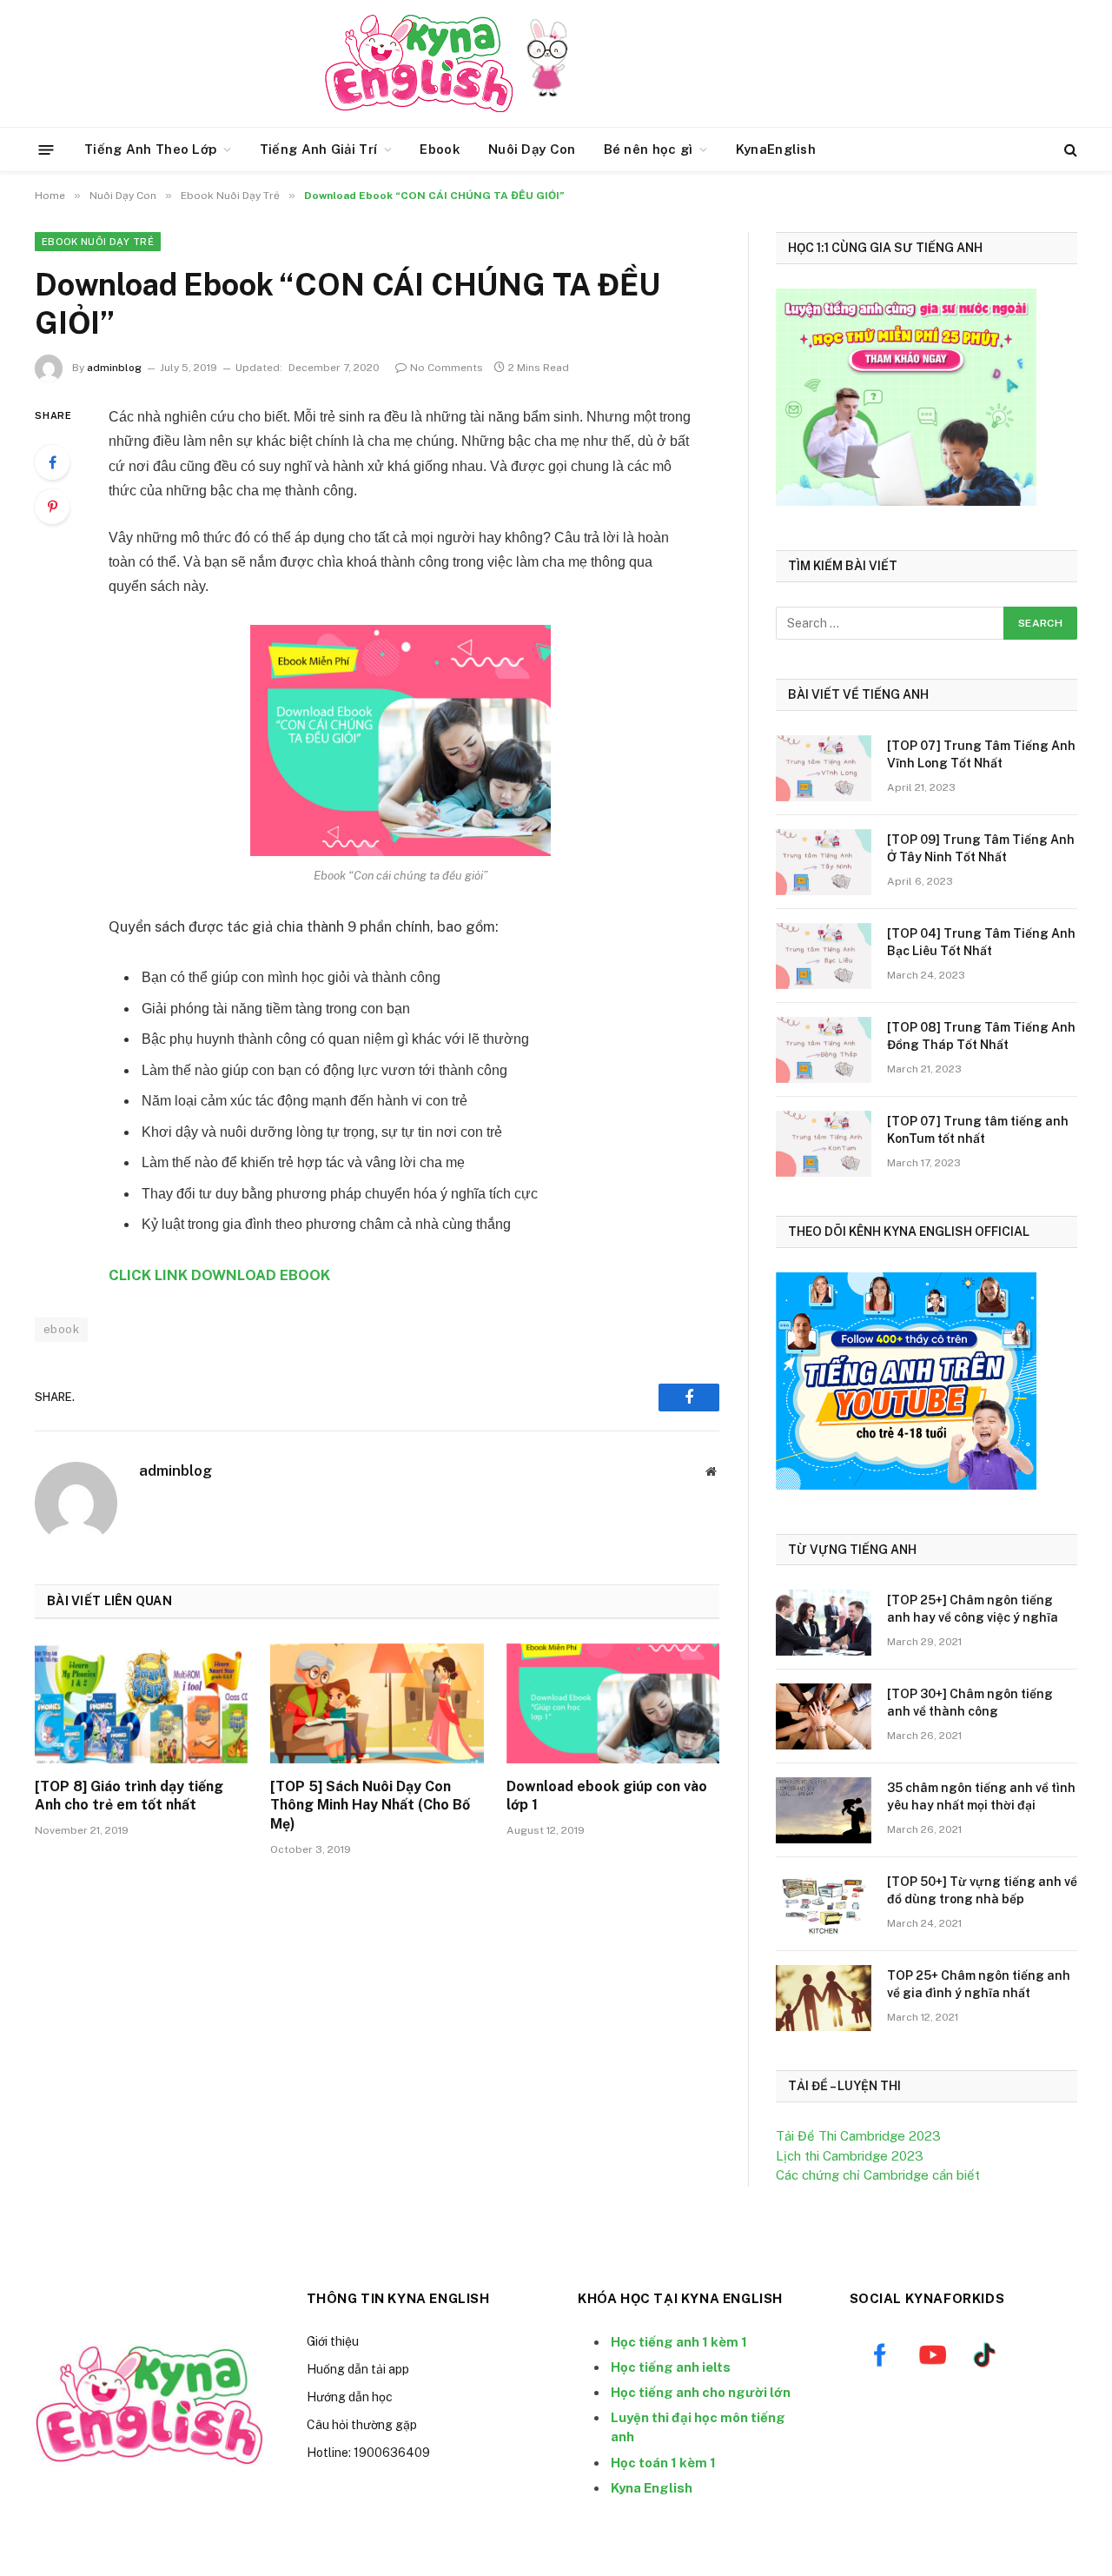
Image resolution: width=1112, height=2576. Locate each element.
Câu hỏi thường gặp (362, 2425)
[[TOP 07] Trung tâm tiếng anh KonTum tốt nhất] (824, 1144)
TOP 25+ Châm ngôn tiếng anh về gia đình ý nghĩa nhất (979, 1984)
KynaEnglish (776, 149)
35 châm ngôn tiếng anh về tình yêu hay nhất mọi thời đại (981, 1796)
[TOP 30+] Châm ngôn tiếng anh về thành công (970, 1703)
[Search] (1069, 150)
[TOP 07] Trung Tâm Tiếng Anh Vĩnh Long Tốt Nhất (981, 754)
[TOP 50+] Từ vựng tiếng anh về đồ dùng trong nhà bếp (982, 1890)
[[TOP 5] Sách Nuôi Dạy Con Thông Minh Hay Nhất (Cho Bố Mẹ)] (377, 1703)
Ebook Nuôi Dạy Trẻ (98, 242)
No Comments (447, 368)
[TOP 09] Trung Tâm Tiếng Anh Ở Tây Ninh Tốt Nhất (981, 848)
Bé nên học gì (649, 149)
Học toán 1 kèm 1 (663, 2463)
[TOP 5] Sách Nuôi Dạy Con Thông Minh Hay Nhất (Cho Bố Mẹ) (370, 1806)
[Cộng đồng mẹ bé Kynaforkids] (419, 63)
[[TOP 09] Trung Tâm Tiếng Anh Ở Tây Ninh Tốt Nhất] (824, 862)
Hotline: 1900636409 (368, 2453)
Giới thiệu (333, 2341)
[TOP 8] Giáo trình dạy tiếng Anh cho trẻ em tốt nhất (129, 1796)
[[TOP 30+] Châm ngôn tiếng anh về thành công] (824, 1716)
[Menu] (46, 149)
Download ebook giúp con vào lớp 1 (607, 1796)
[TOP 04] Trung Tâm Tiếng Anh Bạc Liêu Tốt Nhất (981, 942)
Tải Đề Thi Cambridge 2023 (858, 2136)
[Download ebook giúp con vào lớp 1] (613, 1703)
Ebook (440, 149)
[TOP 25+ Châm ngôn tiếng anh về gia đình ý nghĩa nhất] (824, 1998)
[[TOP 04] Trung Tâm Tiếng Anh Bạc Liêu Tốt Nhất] (824, 956)
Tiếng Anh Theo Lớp (150, 149)
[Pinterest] (52, 507)
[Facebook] (52, 462)
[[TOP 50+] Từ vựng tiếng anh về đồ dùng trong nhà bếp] (824, 1904)
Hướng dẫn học (350, 2397)
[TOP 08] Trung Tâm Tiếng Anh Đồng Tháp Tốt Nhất (981, 1036)
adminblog (114, 368)
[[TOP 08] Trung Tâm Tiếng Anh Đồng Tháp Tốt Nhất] (824, 1050)
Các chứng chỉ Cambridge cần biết (878, 2175)
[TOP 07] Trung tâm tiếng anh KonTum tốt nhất (978, 1130)
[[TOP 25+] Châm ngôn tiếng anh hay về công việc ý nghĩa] (824, 1623)
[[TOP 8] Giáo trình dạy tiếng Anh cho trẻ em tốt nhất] (141, 1703)
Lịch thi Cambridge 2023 (850, 2156)
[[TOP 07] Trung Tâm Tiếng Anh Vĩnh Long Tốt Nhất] (824, 768)
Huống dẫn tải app (358, 2369)
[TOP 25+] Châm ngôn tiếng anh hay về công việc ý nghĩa (973, 1609)
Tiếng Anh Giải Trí (318, 149)
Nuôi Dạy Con (532, 149)
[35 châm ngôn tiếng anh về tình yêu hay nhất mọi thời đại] (824, 1810)
